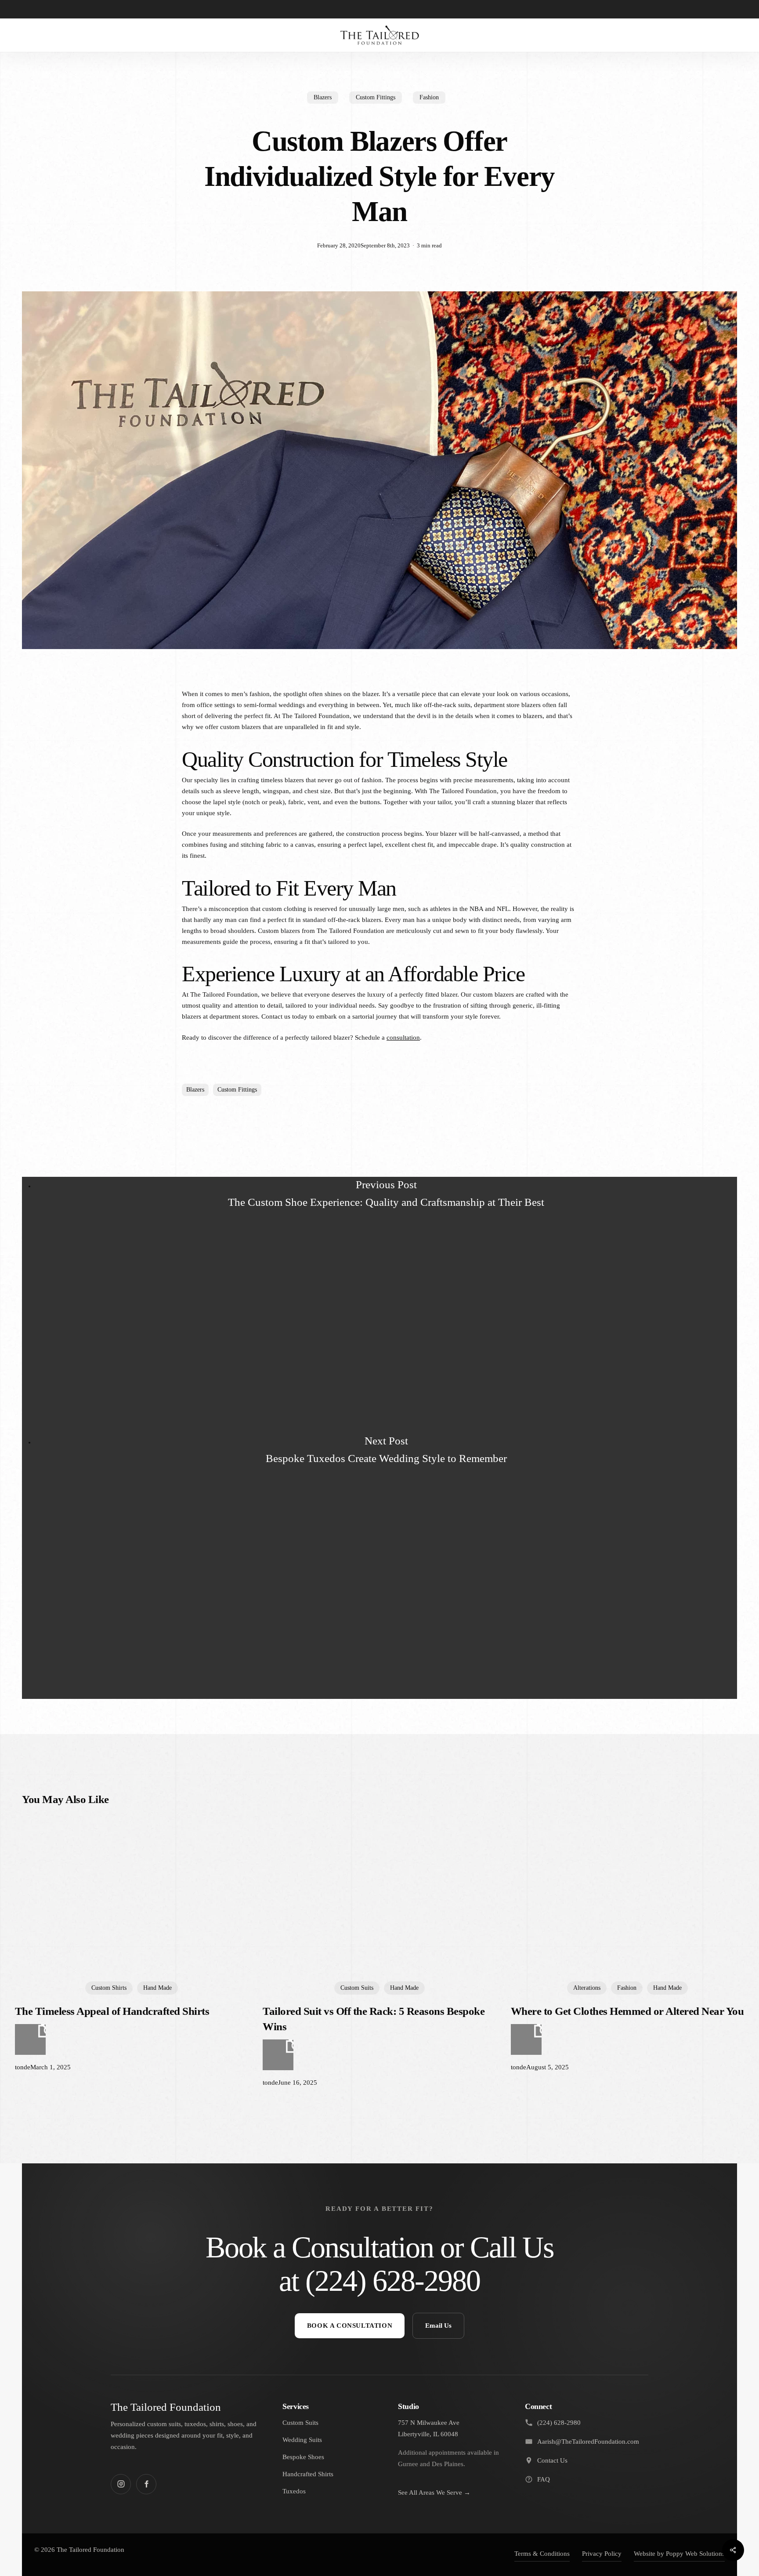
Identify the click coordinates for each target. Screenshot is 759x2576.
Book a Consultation (350, 2326)
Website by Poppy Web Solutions (679, 2554)
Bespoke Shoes (303, 2457)
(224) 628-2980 (392, 2281)
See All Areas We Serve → (434, 2493)
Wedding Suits (302, 2440)
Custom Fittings (376, 97)
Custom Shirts (109, 1988)
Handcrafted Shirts (308, 2474)
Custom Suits (357, 1988)
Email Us (438, 2326)
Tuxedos (294, 2491)
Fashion (429, 97)
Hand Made (157, 1988)
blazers (195, 1090)
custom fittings (237, 1090)
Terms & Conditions (542, 2554)
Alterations (587, 1988)
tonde (23, 2067)
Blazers (323, 97)
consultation (403, 1038)
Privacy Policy (602, 2554)
